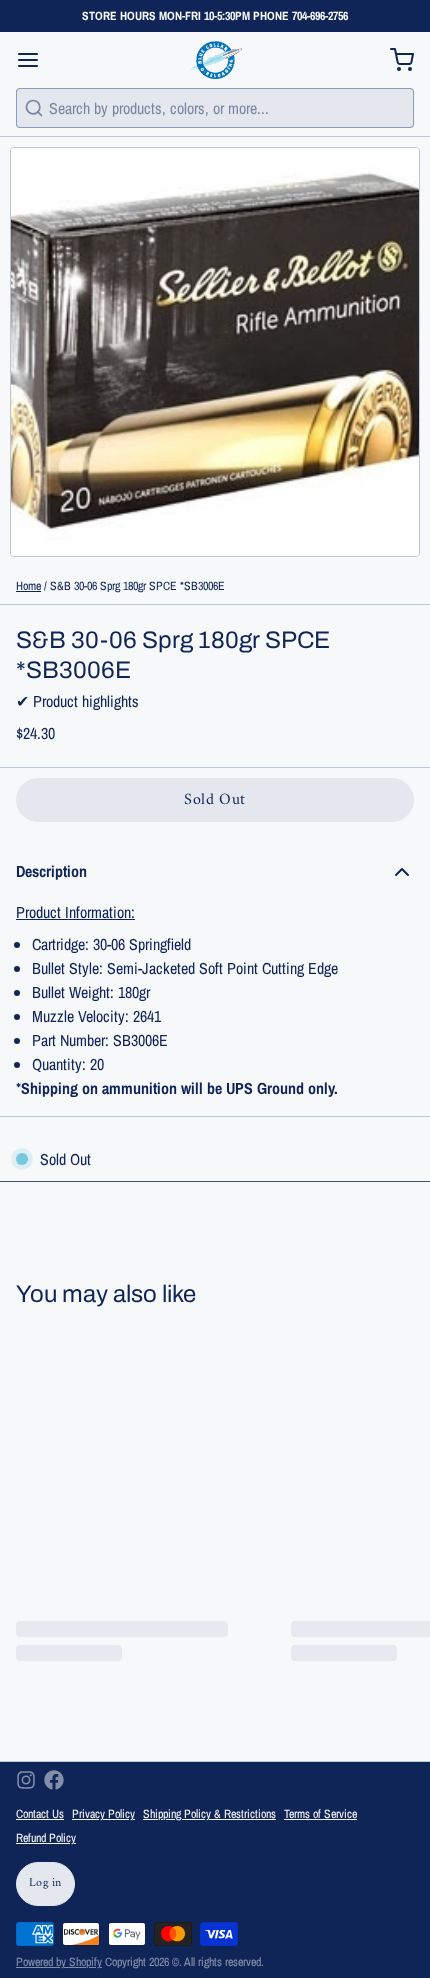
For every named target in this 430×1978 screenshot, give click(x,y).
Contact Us (40, 1814)
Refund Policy (46, 1838)
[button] (215, 800)
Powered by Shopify (59, 1962)
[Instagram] (26, 1780)
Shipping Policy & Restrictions (209, 1814)
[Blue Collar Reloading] (214, 60)
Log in (45, 1883)
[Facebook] (54, 1780)
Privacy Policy (103, 1814)
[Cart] (394, 60)
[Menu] (36, 60)
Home (28, 586)
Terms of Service (320, 1814)
